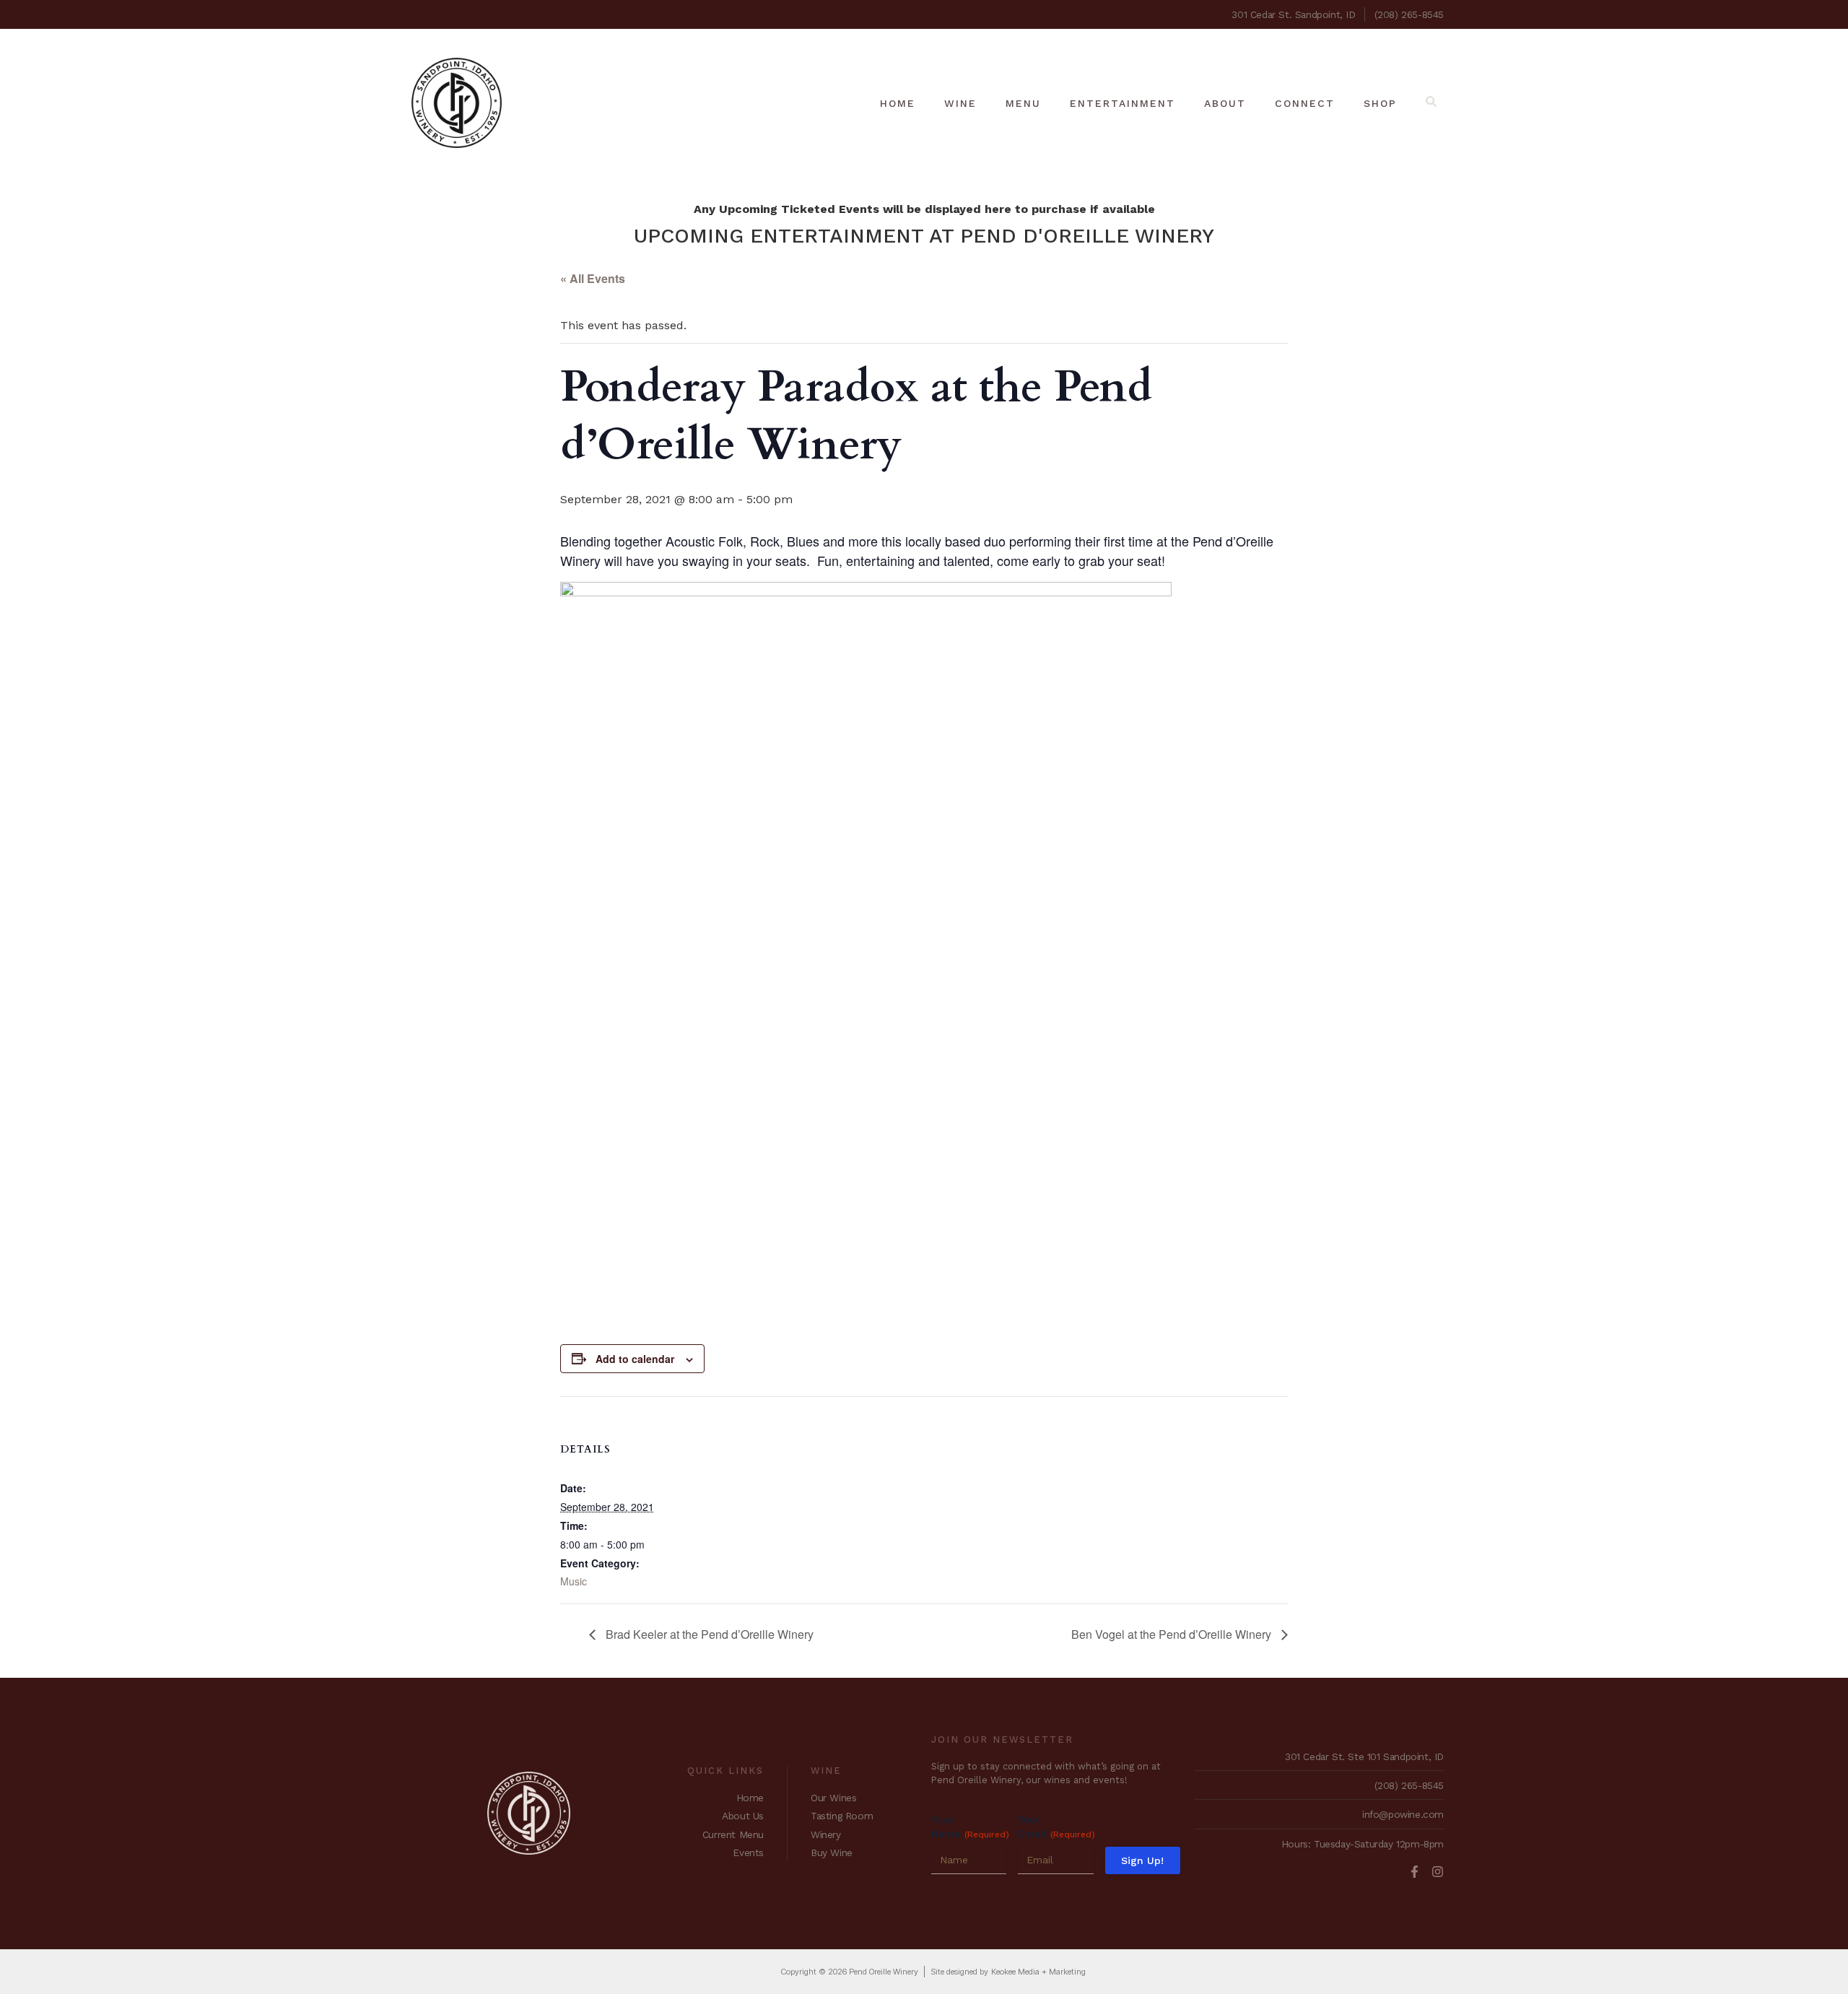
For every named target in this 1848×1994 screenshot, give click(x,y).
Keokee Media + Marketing (1038, 1972)
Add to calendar (635, 1359)
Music (574, 1581)
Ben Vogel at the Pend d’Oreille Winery (1173, 1634)
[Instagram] (1438, 1872)
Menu (1023, 103)
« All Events (593, 278)
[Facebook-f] (1415, 1872)
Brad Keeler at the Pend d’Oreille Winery (708, 1634)
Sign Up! (1142, 1860)
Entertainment (1123, 103)
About (1225, 103)
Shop (1380, 103)
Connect (1305, 103)
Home (898, 103)
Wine (960, 103)
